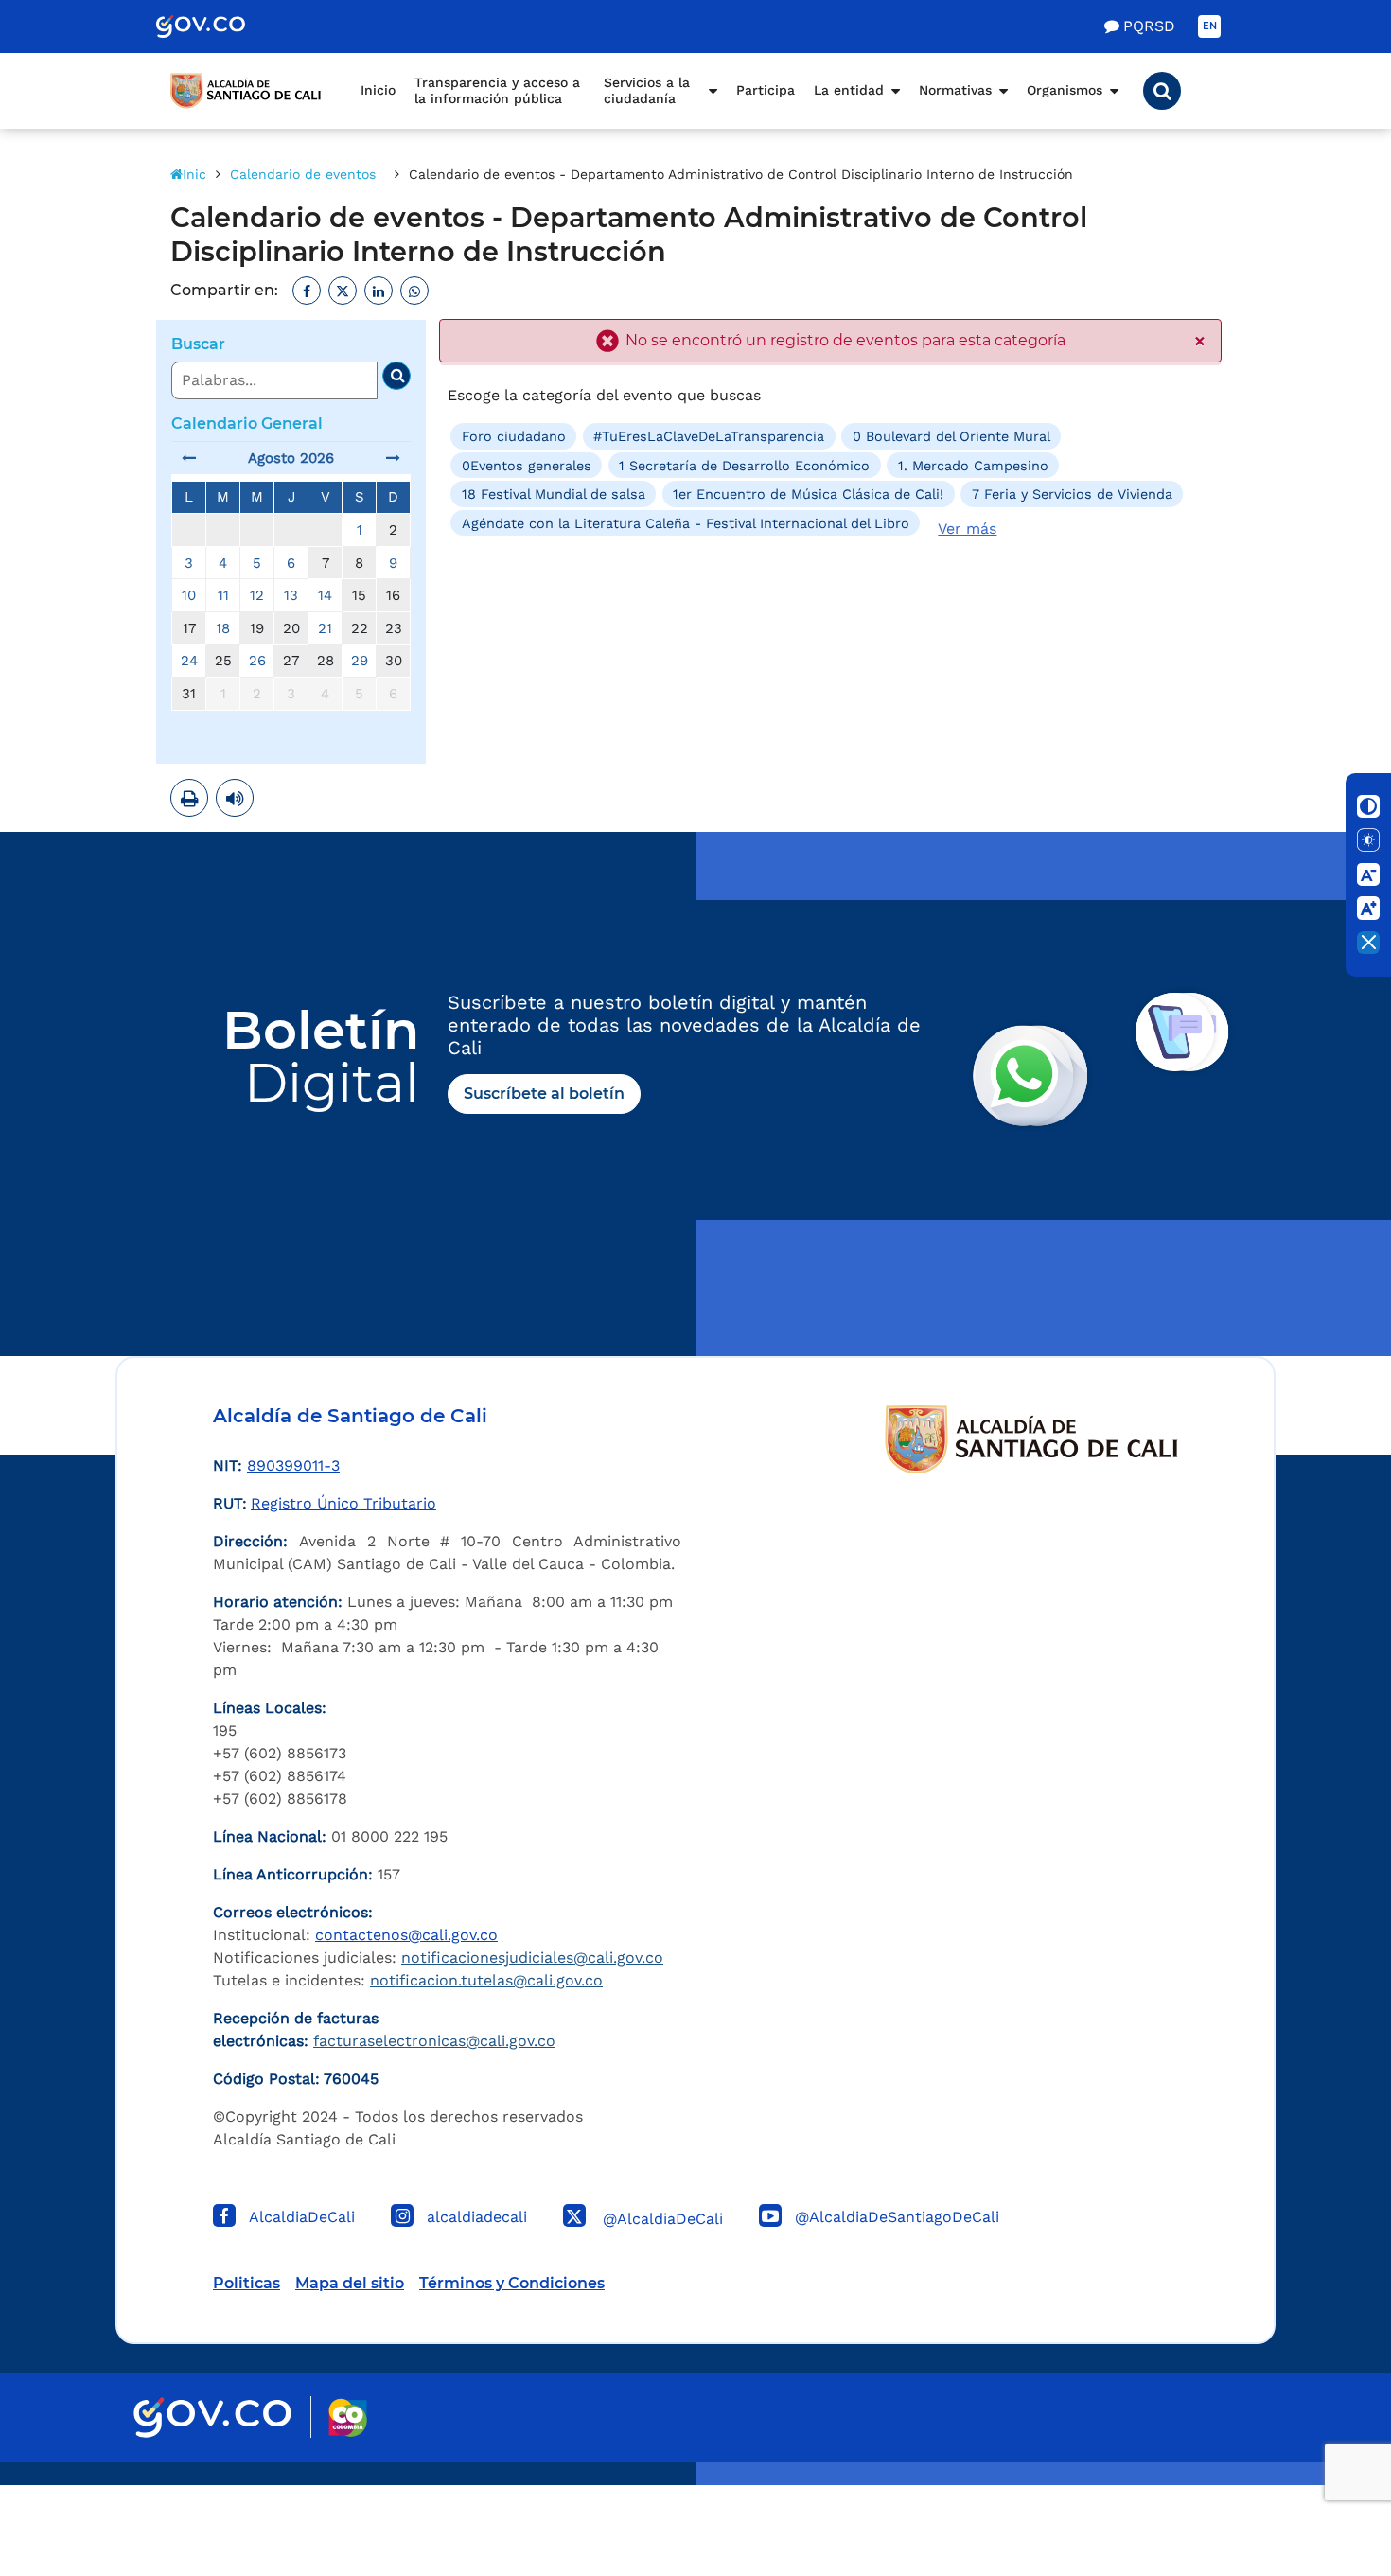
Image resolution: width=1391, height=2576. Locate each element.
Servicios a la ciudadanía (647, 91)
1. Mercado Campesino (973, 466)
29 (360, 661)
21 (325, 628)
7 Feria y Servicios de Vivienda (1072, 494)
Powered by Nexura (1322, 2476)
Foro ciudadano (514, 436)
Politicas (247, 2283)
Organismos (1065, 90)
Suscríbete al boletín (544, 1094)
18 (223, 628)
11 (223, 595)
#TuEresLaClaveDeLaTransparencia (709, 436)
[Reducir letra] (1368, 874)
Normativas (955, 90)
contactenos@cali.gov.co (406, 1935)
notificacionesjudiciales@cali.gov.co (532, 1958)
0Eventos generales (527, 466)
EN (1210, 26)
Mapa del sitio (350, 2283)
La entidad (849, 90)
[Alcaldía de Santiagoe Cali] (246, 91)
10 (189, 595)
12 (257, 595)
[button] (1162, 91)
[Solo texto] (1368, 840)
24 (189, 661)
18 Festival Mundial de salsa (554, 494)
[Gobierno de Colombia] (220, 26)
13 (291, 595)
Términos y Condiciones (512, 2283)
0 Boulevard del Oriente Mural (951, 436)
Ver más (967, 529)
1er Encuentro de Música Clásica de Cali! (808, 494)
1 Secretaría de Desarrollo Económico (744, 466)
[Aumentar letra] (1368, 909)
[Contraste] (1368, 806)
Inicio (378, 90)
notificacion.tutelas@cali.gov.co (486, 1980)
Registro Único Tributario (343, 1503)
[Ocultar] (1368, 943)
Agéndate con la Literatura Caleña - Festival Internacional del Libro (686, 522)
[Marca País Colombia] (348, 2417)
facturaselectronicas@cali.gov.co (434, 2041)
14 (325, 595)
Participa (766, 90)
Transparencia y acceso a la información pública (497, 91)
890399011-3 (293, 1465)
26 (257, 661)
